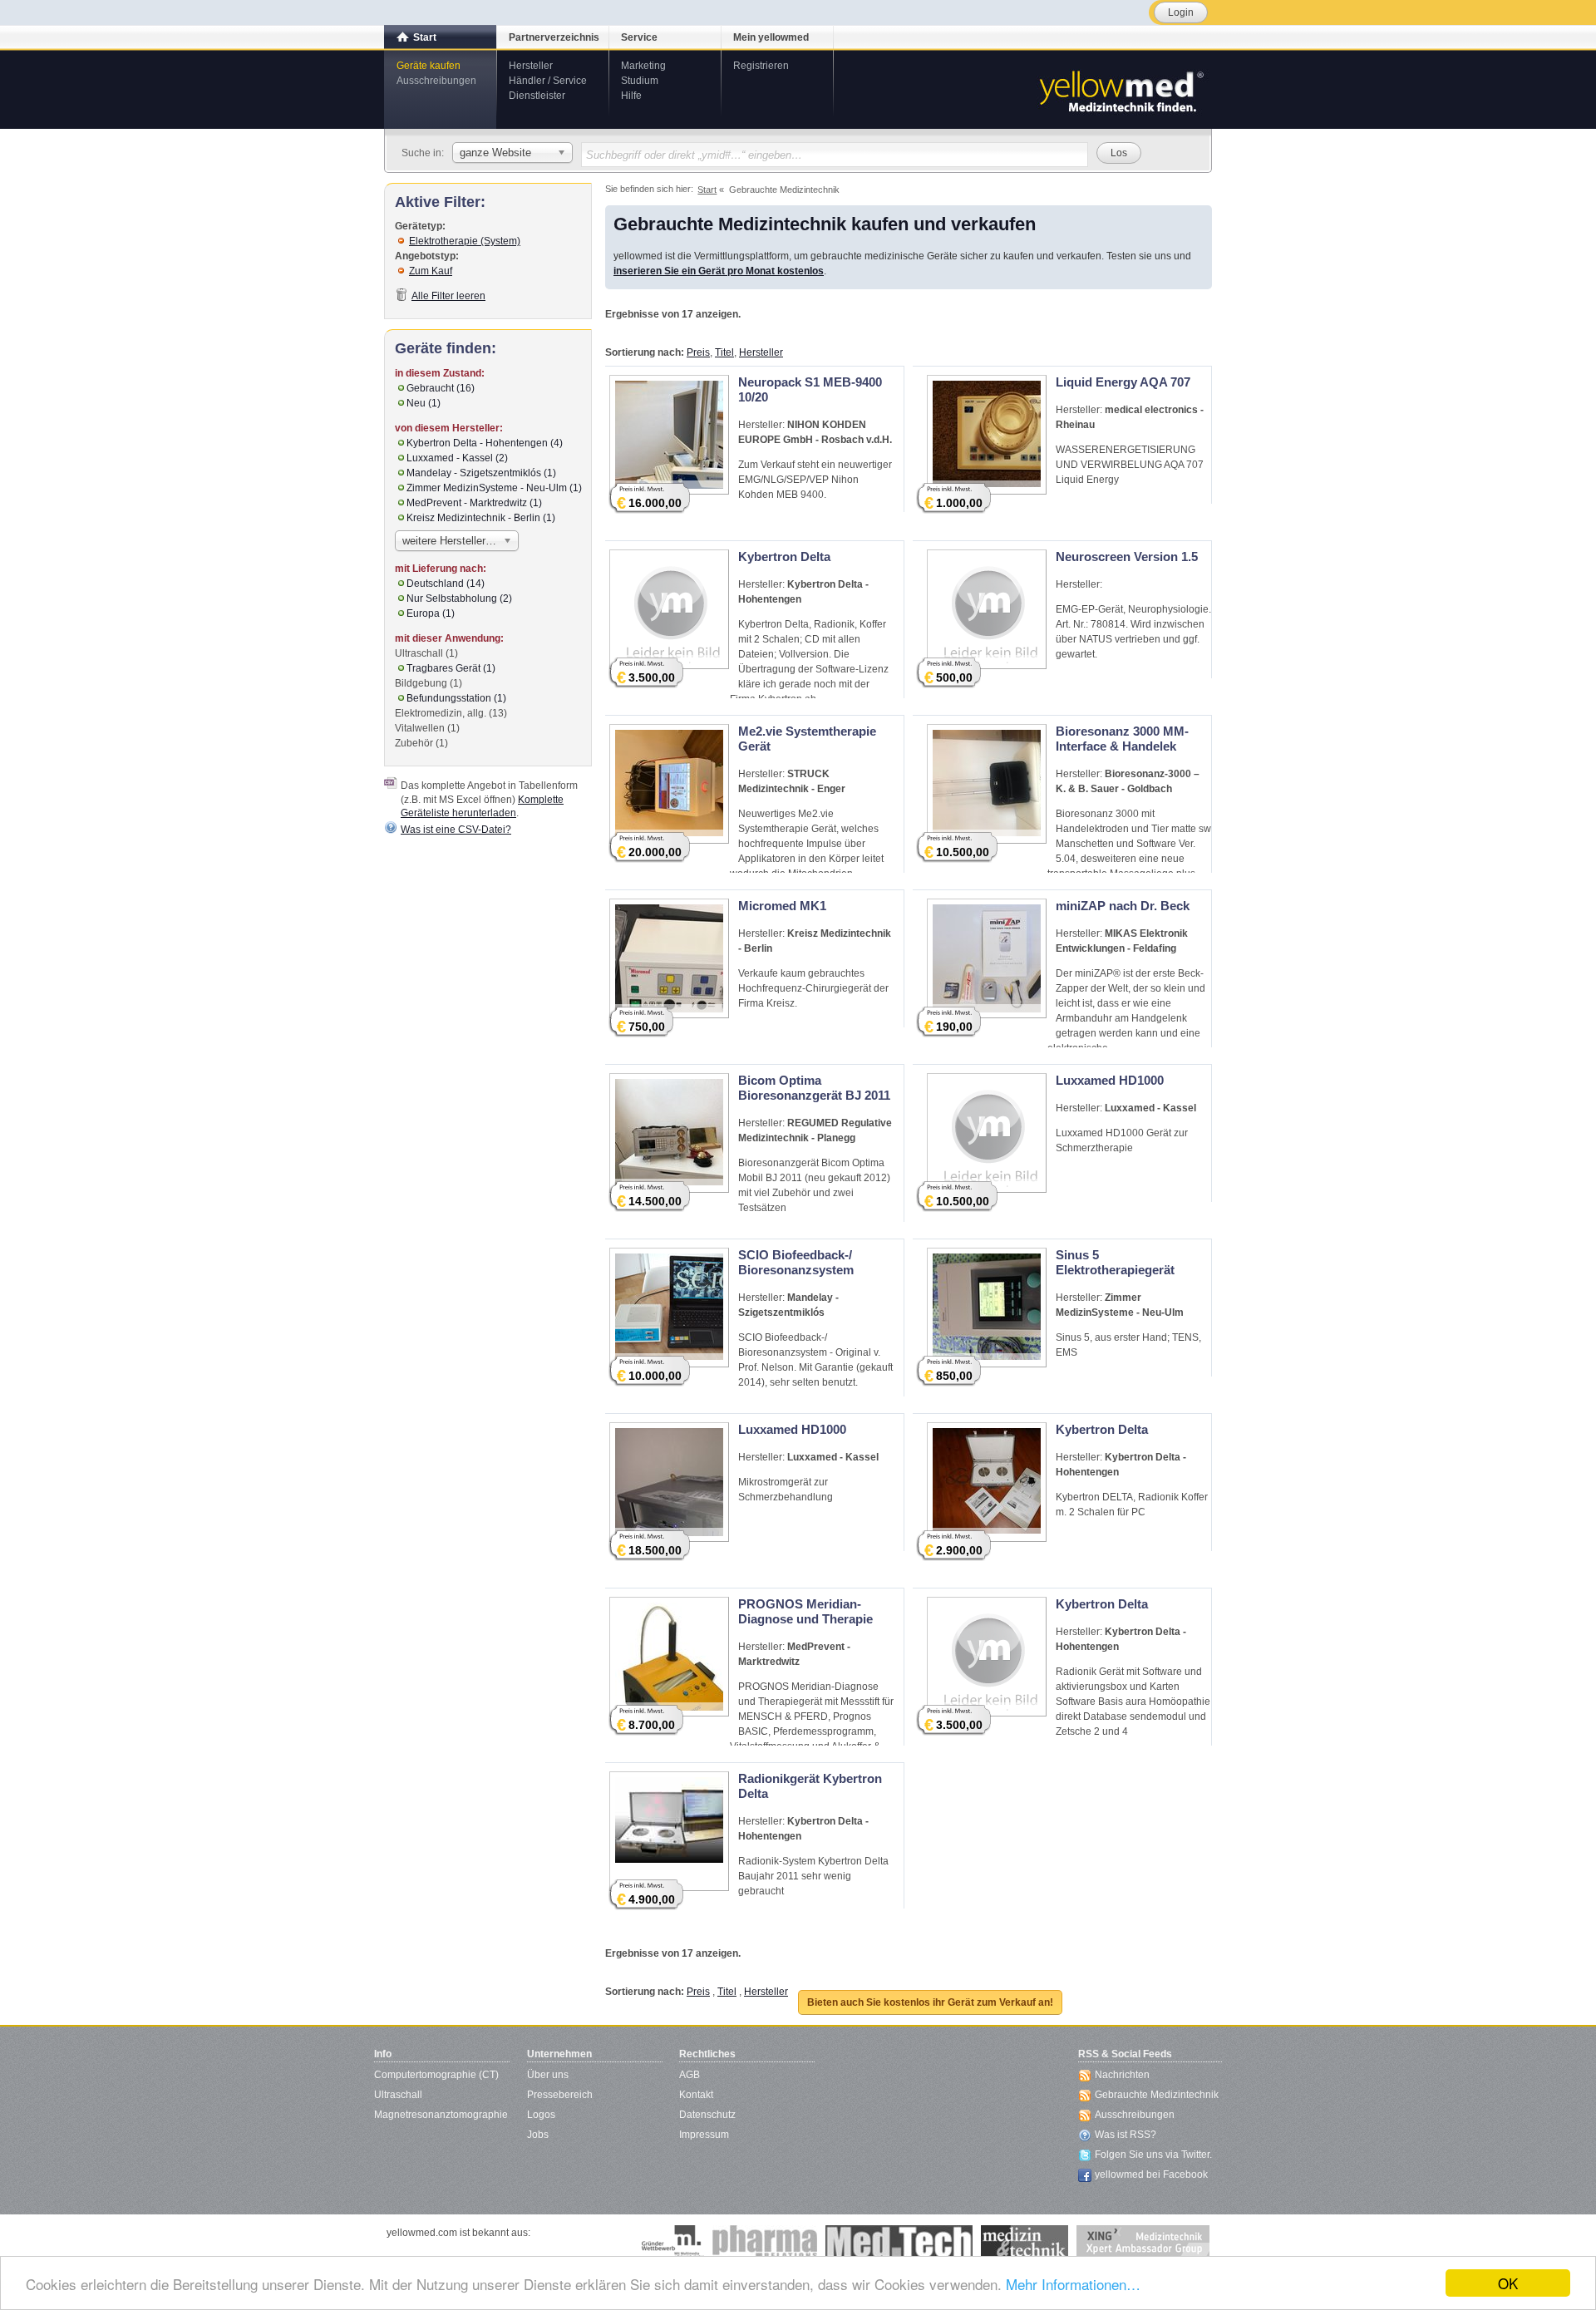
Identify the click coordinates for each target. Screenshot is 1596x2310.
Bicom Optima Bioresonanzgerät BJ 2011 (814, 1088)
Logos (541, 2115)
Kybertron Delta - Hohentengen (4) (485, 443)
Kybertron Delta (784, 557)
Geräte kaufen (429, 66)
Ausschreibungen (436, 81)
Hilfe (631, 96)
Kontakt (696, 2095)
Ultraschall (398, 2095)
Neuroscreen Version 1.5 (1127, 557)
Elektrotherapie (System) (465, 241)
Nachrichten (1122, 2075)
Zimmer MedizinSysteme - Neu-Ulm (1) (494, 488)
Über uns (548, 2075)
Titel (724, 352)
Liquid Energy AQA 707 (1123, 382)
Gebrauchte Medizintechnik (1157, 2095)
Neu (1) (424, 403)
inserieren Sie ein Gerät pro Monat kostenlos (719, 271)
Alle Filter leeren (448, 296)
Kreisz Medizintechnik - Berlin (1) (481, 518)
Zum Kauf (431, 271)
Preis (698, 352)
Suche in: (423, 153)
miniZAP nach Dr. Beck (1123, 906)
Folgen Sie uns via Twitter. (1153, 2155)
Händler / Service (548, 81)
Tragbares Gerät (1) (451, 668)
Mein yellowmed (771, 37)
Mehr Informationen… (1073, 2284)
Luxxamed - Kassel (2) (457, 458)
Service (639, 37)
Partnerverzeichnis (554, 37)
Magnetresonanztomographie (441, 2115)
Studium (640, 81)
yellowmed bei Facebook (1151, 2175)
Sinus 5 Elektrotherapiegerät (1115, 1262)
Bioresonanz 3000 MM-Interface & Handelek (1122, 739)
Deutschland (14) (446, 584)
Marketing (643, 66)
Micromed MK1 (782, 906)
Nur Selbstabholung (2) (459, 598)
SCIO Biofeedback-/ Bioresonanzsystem (796, 1262)
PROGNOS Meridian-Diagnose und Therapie (805, 1611)
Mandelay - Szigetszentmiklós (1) (481, 473)
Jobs (538, 2135)
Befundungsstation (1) (456, 698)
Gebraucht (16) (441, 388)
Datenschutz (707, 2115)
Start (425, 37)
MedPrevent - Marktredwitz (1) (474, 503)
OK (1508, 2283)
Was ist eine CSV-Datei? (456, 830)
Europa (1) (431, 613)
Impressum (704, 2135)
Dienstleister (537, 96)
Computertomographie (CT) (436, 2075)
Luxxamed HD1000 (1110, 1080)
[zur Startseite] (1121, 90)
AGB (690, 2075)
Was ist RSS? (1126, 2135)
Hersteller (531, 66)
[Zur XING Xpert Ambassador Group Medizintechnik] (1143, 2242)
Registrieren (761, 66)
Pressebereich (560, 2095)
